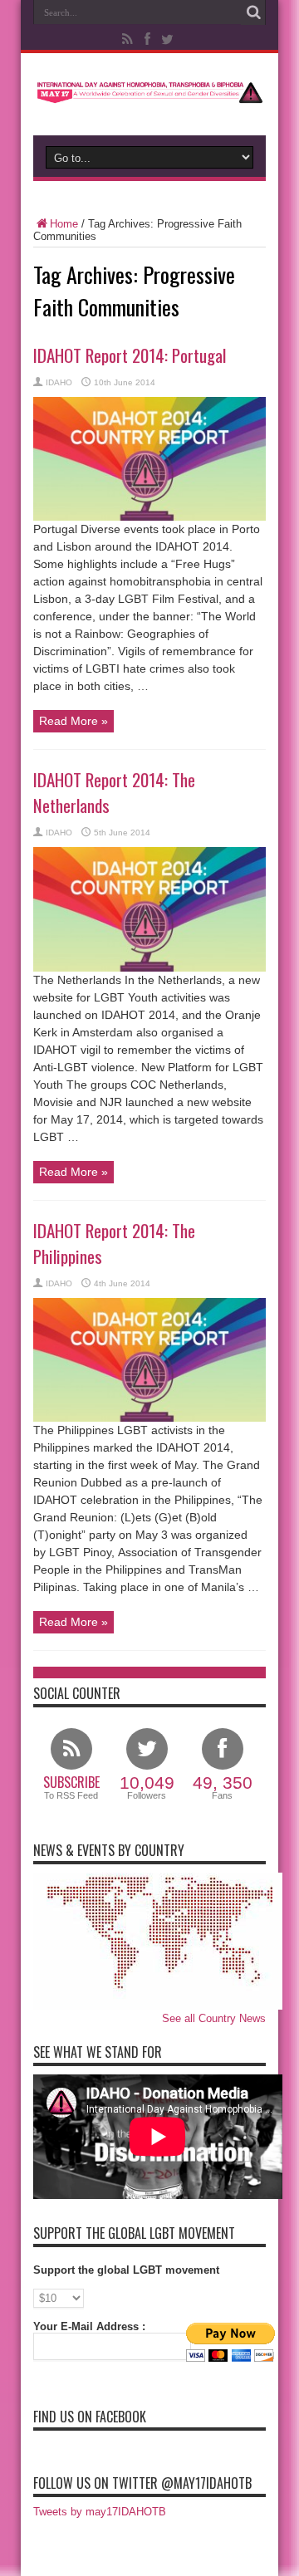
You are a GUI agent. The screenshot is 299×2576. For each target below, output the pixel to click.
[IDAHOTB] (149, 94)
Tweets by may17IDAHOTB (100, 2512)
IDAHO (59, 382)
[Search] (253, 12)
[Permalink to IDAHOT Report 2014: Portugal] (149, 517)
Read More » (74, 721)
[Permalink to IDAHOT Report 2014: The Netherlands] (149, 968)
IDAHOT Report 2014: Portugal (130, 355)
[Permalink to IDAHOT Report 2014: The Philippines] (149, 1418)
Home (64, 224)
